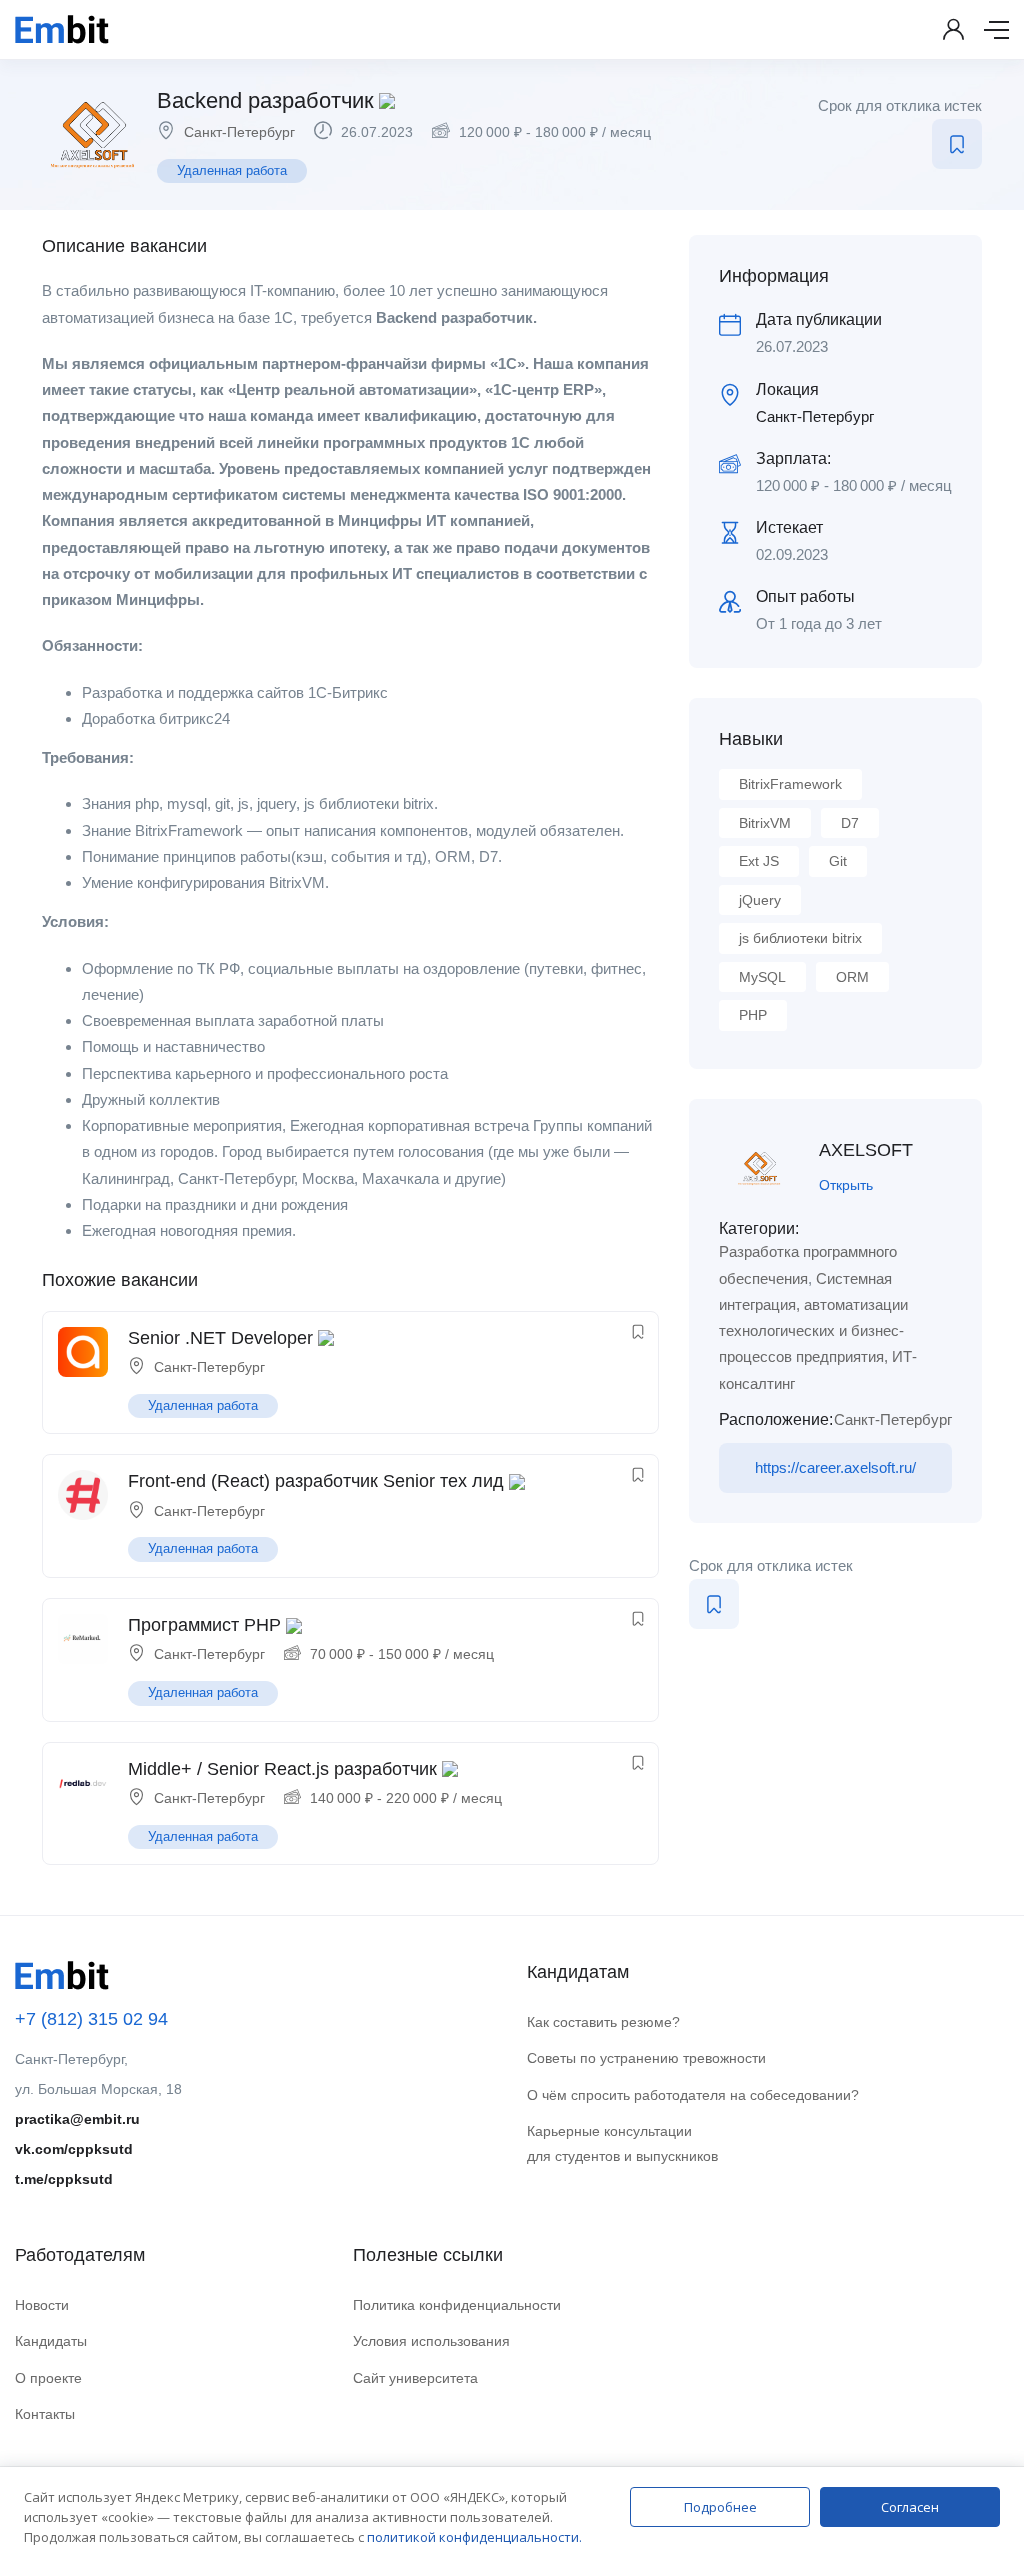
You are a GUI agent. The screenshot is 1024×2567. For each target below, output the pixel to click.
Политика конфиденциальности (457, 2305)
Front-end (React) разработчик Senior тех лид (316, 1481)
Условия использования (431, 2341)
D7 (850, 823)
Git (838, 861)
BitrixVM (765, 823)
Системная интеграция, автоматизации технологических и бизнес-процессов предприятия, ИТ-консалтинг (818, 1331)
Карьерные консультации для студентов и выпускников (622, 2143)
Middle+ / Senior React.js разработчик (282, 1769)
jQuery (760, 900)
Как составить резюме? (603, 2022)
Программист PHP (204, 1625)
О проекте (48, 2378)
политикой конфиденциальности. (474, 2537)
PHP (753, 1015)
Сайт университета (415, 2378)
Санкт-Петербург (239, 132)
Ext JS (759, 861)
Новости (42, 2305)
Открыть (846, 1185)
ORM (852, 977)
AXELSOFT (866, 1150)
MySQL (762, 977)
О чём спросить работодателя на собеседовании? (693, 2095)
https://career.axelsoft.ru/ (835, 1467)
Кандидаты (51, 2341)
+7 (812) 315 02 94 (91, 2019)
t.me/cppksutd (64, 2179)
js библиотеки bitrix (800, 938)
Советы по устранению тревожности (646, 2058)
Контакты (45, 2414)
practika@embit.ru (77, 2119)
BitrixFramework (790, 784)
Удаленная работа (232, 170)
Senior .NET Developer (220, 1338)
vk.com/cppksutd (74, 2149)
